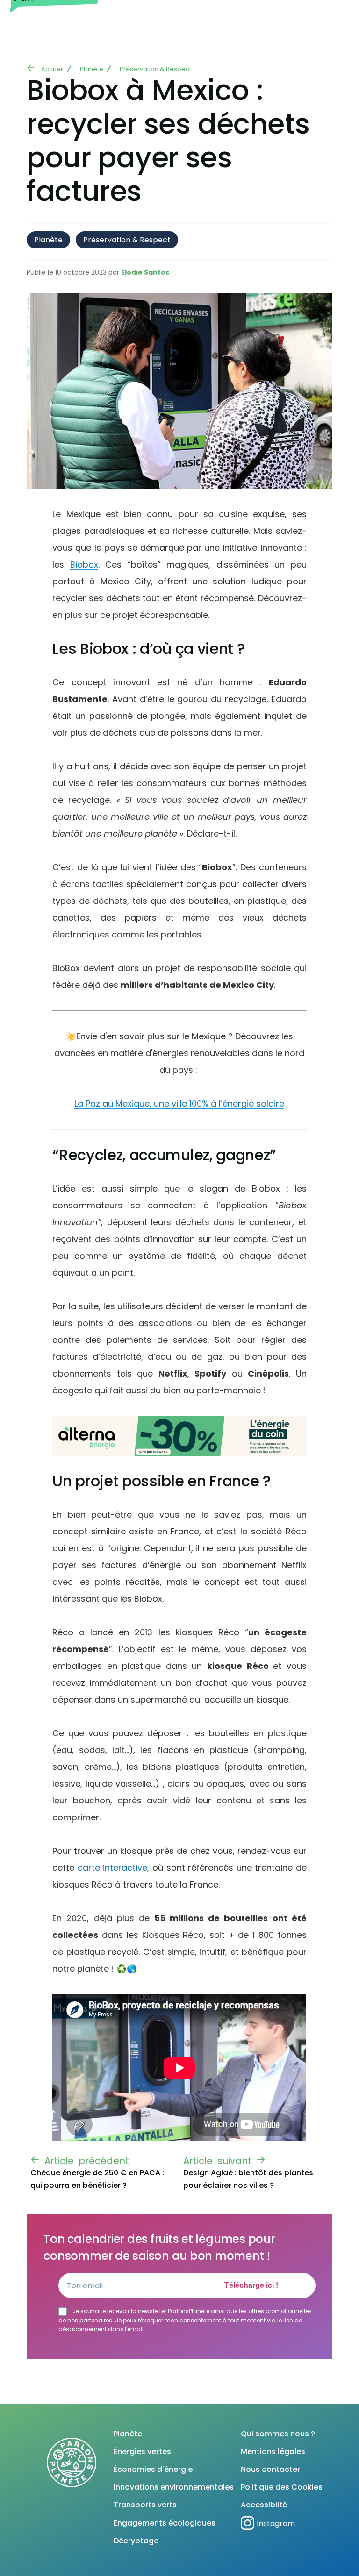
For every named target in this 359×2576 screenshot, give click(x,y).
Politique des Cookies (282, 2487)
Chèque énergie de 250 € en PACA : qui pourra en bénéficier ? (97, 2179)
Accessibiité (264, 2505)
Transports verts (145, 2505)
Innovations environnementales (174, 2487)
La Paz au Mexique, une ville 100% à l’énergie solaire (179, 1103)
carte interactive (113, 1868)
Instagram (276, 2523)
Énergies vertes (142, 2452)
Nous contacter (270, 2469)
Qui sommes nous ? (278, 2434)
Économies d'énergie (153, 2469)
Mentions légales (273, 2452)
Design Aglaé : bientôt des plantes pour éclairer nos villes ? (248, 2179)
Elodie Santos (145, 272)
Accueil (52, 69)
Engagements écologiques (165, 2523)
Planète (92, 69)
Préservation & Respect (155, 69)
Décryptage (136, 2541)
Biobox (84, 564)
